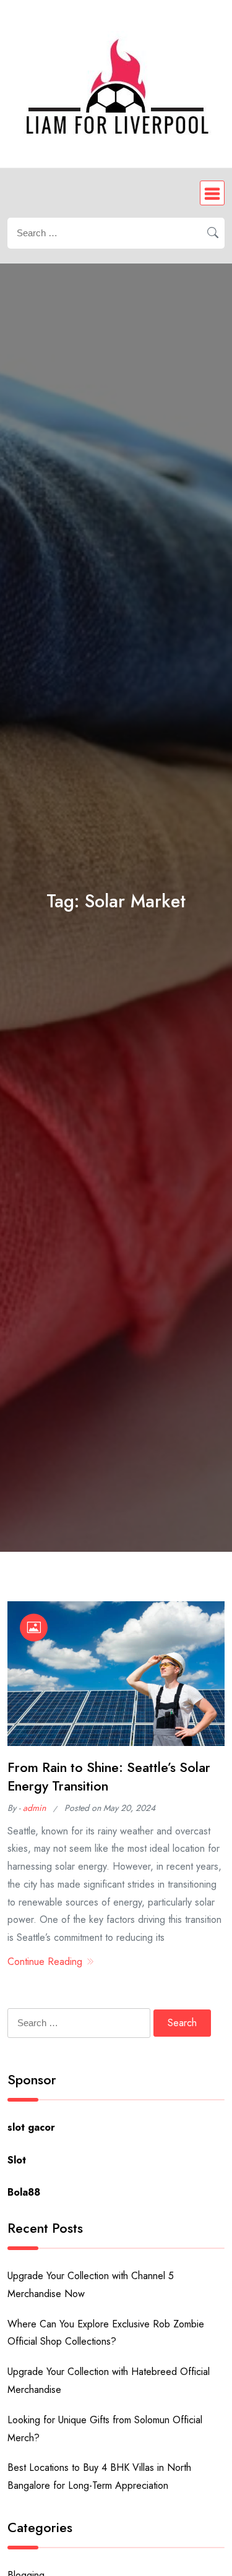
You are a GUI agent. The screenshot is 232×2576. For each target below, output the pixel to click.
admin (34, 1808)
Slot (17, 2160)
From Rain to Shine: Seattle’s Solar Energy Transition (109, 1777)
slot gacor (31, 2127)
